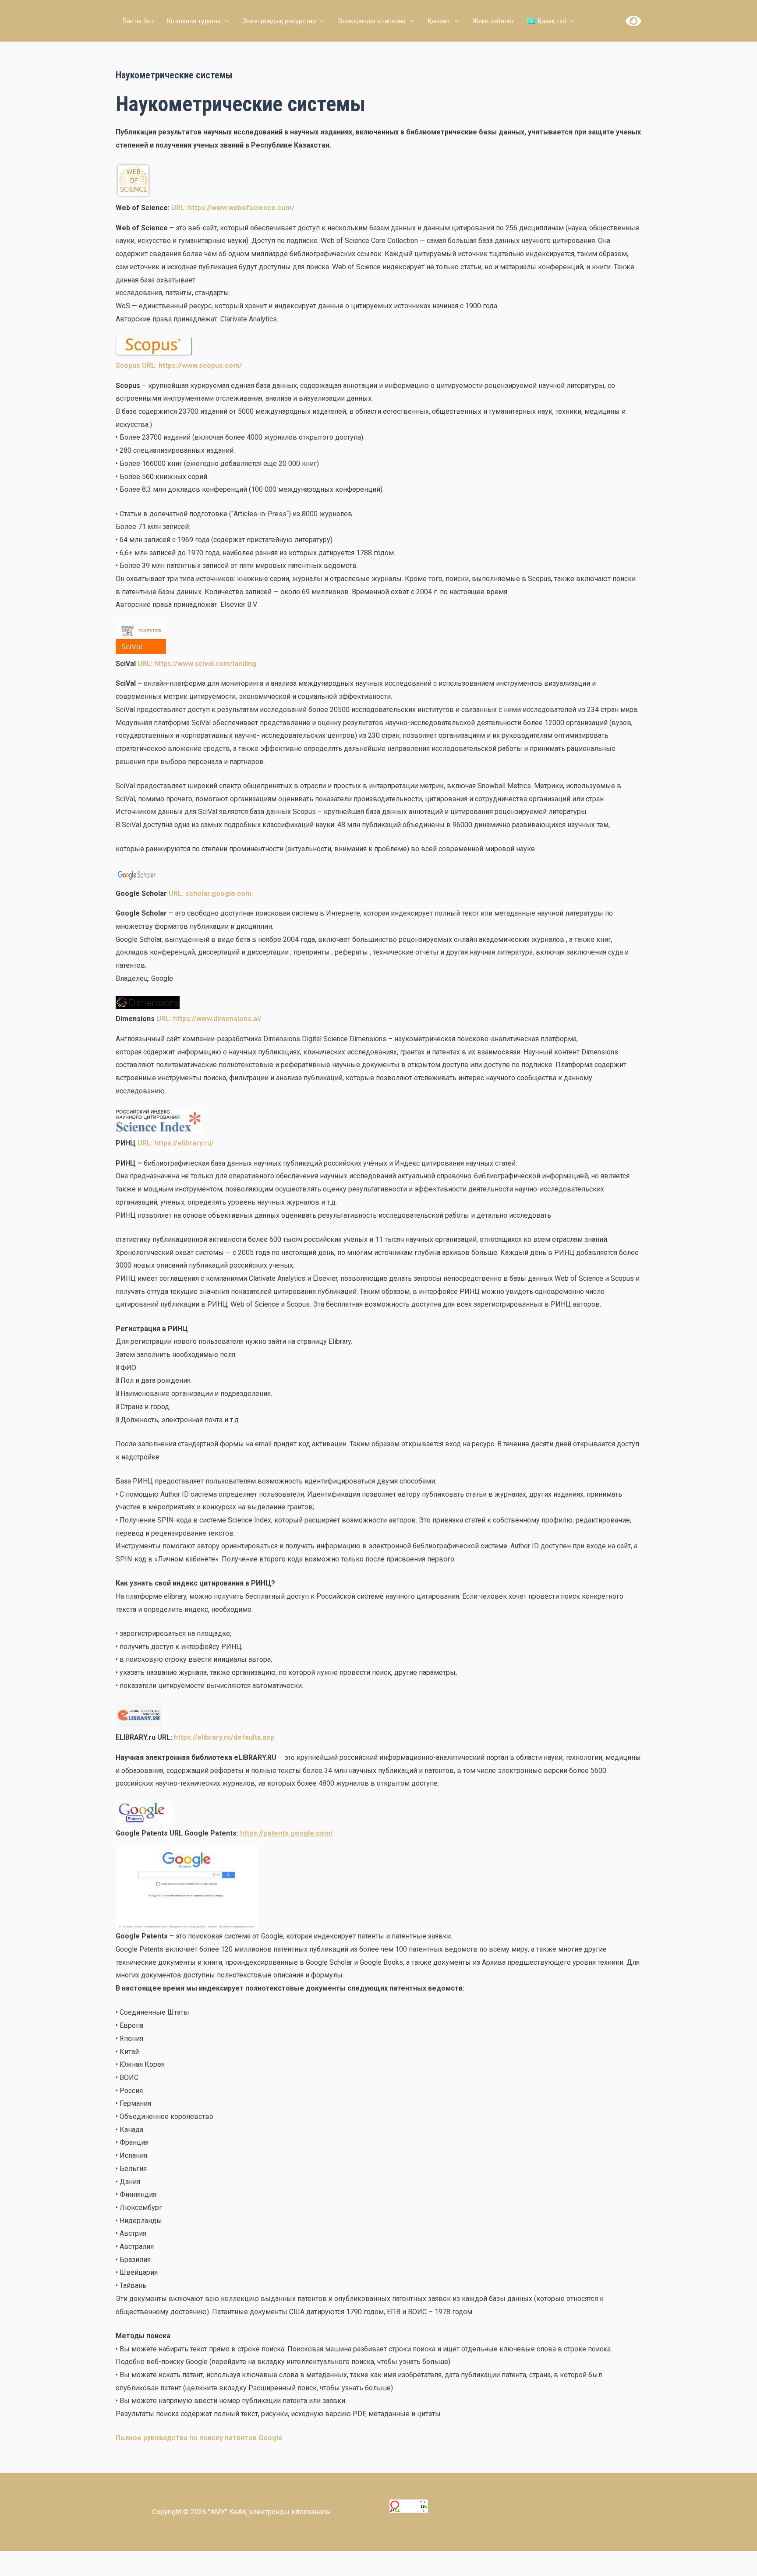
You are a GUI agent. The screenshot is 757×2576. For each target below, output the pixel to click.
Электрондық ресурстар (279, 21)
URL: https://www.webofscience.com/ (232, 208)
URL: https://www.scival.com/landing (197, 664)
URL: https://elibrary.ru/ (176, 1143)
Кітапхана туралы (194, 21)
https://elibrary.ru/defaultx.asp (224, 1737)
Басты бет (138, 21)
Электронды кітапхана (372, 21)
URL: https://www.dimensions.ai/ (209, 1019)
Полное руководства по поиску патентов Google (199, 2438)
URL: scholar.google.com (210, 893)
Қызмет (439, 21)
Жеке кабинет (493, 21)
